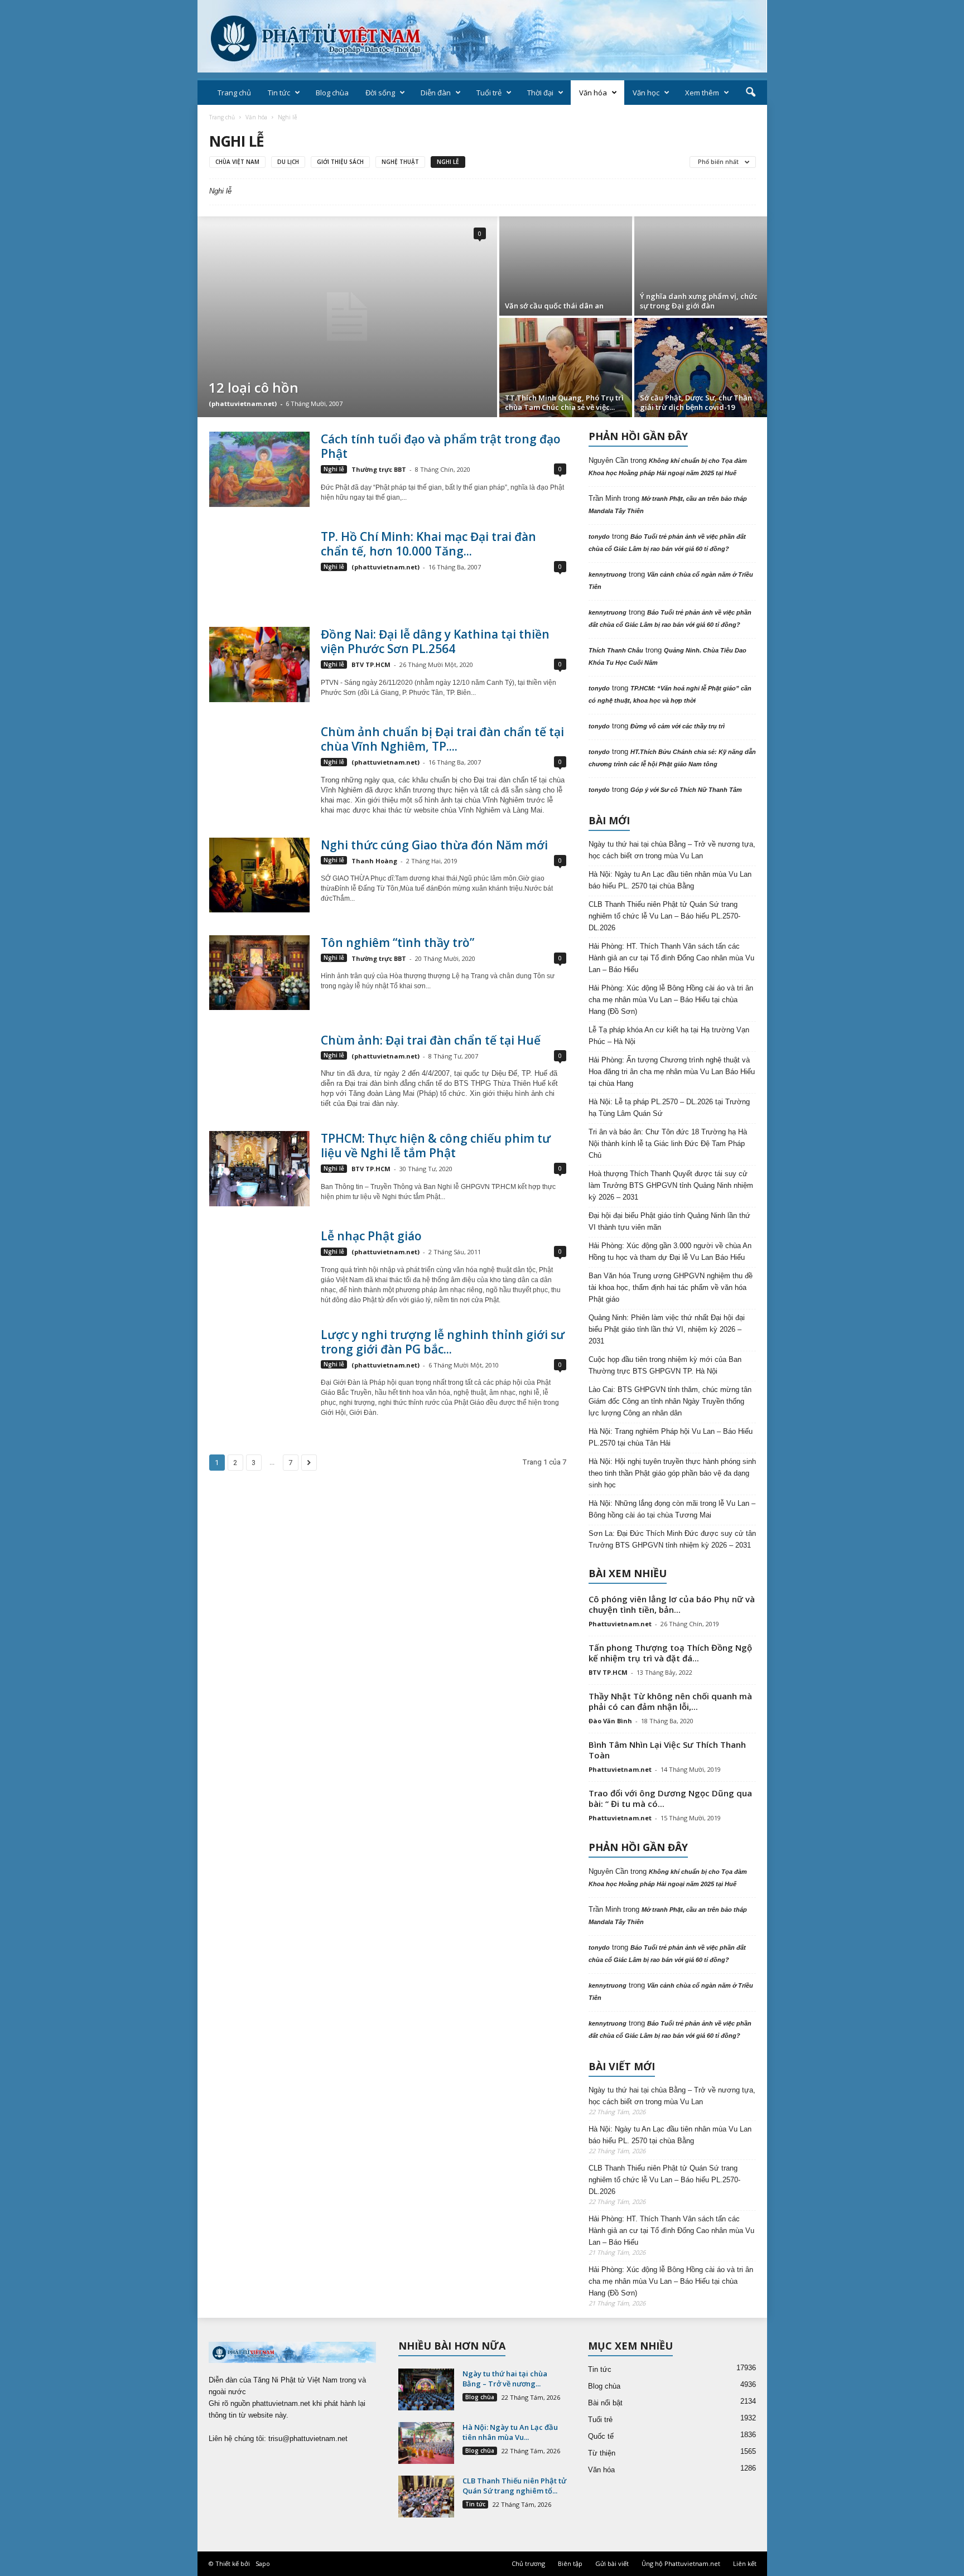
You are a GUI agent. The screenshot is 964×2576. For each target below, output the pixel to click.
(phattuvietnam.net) (243, 403)
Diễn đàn (436, 93)
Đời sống (380, 93)
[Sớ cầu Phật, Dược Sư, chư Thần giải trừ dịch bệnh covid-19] (701, 368)
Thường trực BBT (379, 469)
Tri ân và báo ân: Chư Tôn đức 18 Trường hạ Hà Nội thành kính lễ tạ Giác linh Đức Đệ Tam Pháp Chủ (668, 1144)
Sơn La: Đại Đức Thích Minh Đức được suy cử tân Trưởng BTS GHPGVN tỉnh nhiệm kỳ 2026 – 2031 (672, 1539)
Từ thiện (602, 2453)
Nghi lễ (448, 162)
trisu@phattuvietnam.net (308, 2439)
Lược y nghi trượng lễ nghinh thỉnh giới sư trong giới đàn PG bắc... (443, 1342)
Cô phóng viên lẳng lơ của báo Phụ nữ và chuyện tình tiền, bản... (672, 1604)
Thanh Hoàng (374, 861)
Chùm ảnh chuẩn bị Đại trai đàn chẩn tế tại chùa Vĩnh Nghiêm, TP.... (442, 739)
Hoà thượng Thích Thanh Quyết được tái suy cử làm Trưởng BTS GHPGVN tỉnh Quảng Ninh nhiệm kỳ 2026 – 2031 (671, 1185)
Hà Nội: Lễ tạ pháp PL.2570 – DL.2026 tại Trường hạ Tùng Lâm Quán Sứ (669, 1108)
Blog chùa (332, 93)
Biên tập (570, 2563)
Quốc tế (601, 2436)
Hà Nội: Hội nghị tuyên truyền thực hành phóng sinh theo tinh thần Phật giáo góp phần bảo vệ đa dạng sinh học (672, 1473)
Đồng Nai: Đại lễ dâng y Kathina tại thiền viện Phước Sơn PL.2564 (435, 641)
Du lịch (288, 162)
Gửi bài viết (612, 2563)
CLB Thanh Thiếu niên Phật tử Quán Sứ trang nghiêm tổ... (514, 2486)
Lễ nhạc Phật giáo (371, 1236)
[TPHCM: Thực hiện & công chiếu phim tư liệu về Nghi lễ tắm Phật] (259, 1169)
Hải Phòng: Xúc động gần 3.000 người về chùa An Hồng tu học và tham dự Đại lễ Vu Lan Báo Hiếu (670, 1251)
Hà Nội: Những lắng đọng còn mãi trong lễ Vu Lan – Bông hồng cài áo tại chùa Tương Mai (672, 1509)
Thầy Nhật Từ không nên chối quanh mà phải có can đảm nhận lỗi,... (670, 1701)
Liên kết (745, 2563)
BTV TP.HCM (371, 664)
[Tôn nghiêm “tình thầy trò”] (259, 973)
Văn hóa (593, 93)
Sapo (263, 2563)
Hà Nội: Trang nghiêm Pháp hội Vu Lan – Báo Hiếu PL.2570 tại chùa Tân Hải (671, 1437)
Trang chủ (234, 93)
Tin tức (279, 93)
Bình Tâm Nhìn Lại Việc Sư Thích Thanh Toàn (667, 1750)
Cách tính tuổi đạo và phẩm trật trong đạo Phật (441, 446)
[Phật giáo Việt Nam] (482, 36)
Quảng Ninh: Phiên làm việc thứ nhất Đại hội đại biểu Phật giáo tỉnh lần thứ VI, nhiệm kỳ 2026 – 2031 (667, 1329)
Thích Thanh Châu (616, 650)
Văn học (646, 93)
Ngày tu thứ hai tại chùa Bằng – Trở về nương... (505, 2379)
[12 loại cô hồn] (347, 317)
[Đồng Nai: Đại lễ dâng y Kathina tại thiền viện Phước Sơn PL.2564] (259, 664)
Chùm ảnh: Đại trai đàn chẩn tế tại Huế (431, 1040)
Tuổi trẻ (489, 93)
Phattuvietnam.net (620, 1624)
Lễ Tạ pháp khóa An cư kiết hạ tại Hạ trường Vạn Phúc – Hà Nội (669, 1036)
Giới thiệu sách (340, 162)
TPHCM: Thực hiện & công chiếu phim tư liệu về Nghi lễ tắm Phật (436, 1146)
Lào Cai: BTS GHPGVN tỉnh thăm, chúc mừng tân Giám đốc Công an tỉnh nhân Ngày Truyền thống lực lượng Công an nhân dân (670, 1401)
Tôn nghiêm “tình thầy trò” (397, 943)
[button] (750, 93)
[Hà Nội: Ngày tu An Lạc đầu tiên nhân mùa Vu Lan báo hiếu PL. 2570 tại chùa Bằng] (426, 2443)
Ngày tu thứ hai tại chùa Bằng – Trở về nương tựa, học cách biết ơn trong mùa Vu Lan (672, 850)
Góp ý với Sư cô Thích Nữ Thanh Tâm (686, 790)
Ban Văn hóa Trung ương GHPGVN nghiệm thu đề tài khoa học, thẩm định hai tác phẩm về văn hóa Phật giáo (671, 1287)
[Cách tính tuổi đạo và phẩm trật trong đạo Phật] (259, 469)
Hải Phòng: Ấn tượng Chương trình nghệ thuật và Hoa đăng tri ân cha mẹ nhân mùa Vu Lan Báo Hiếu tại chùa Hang (672, 1072)
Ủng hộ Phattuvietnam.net (681, 2563)
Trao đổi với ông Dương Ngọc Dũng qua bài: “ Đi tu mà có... (670, 1798)
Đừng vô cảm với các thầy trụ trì (678, 726)
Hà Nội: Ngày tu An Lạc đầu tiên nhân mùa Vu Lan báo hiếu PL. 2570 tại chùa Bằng (670, 880)
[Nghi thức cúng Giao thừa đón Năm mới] (259, 875)
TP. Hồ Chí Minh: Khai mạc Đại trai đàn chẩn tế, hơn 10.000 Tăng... (428, 544)
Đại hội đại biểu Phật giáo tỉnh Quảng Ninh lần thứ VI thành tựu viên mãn (669, 1221)
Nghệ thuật (400, 162)
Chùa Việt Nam (237, 162)
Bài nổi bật (605, 2403)
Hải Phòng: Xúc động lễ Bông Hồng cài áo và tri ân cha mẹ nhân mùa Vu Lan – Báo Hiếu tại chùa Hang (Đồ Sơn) (671, 1000)
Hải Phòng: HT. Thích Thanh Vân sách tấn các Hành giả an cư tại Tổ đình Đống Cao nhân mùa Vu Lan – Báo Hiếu (671, 958)
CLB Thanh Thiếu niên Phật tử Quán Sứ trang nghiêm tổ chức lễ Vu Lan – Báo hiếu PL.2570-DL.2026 (664, 916)
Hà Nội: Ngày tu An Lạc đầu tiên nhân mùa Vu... (510, 2432)
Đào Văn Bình (610, 1721)
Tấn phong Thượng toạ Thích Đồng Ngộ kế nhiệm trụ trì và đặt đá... (670, 1653)
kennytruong (608, 574)
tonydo (599, 537)
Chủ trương (528, 2563)
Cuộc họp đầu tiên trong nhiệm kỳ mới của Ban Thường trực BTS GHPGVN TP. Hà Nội (665, 1365)
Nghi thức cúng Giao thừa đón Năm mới (434, 845)
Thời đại (540, 93)
